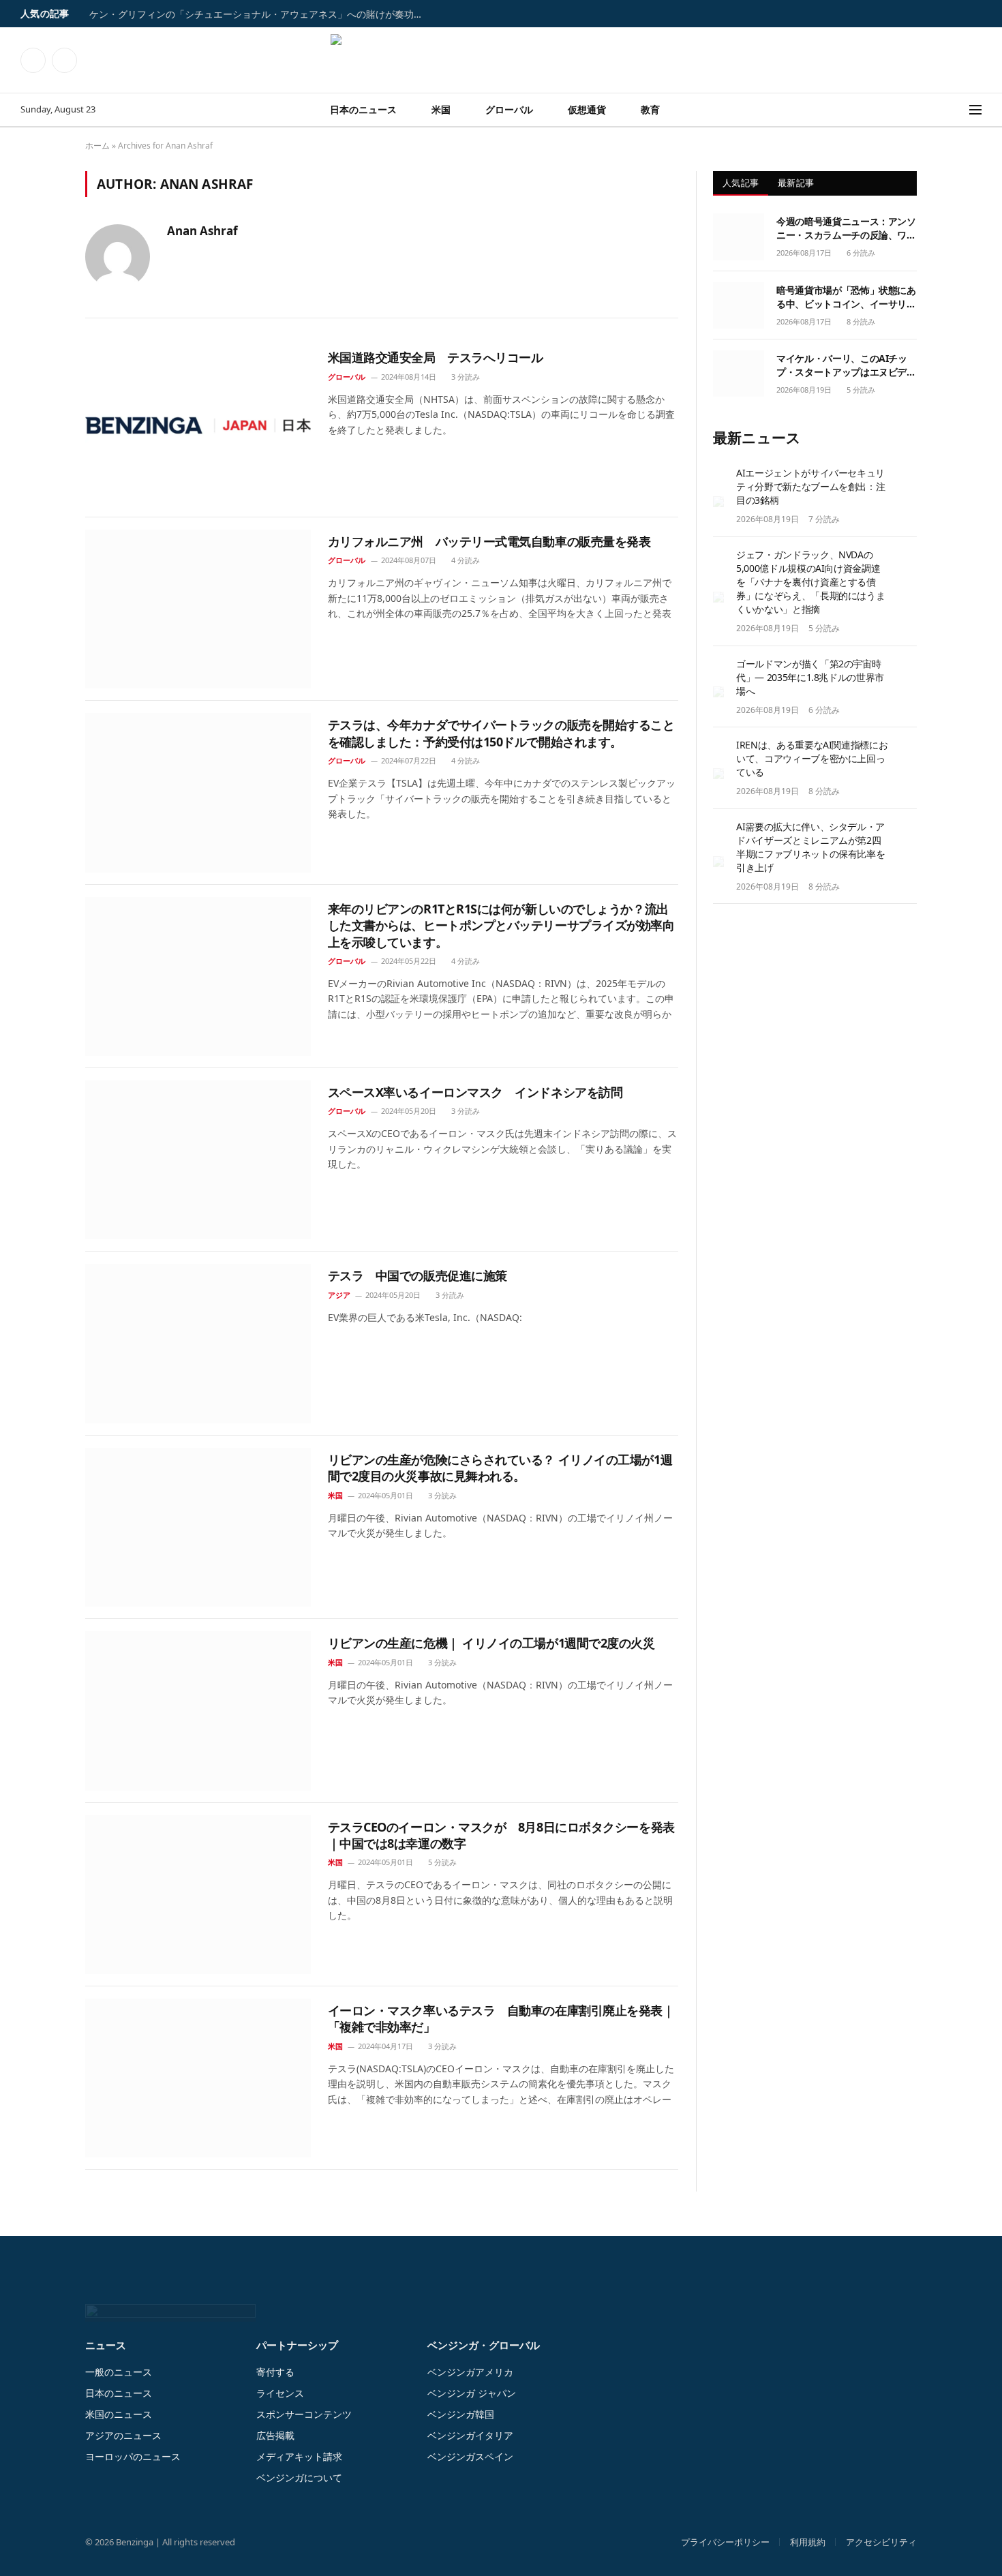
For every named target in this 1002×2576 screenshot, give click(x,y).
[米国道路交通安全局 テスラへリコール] (198, 425)
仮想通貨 (587, 109)
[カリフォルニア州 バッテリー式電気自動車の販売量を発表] (198, 609)
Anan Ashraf (202, 231)
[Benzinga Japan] (501, 60)
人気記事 (741, 183)
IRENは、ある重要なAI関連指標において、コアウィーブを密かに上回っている (812, 758)
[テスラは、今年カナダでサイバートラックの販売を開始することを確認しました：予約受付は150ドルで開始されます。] (198, 792)
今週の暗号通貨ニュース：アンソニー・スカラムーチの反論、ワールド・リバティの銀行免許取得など (846, 228)
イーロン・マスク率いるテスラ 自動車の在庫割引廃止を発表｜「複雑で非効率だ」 (501, 2018)
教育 (650, 109)
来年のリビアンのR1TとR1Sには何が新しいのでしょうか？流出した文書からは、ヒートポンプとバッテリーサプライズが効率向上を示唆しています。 (501, 925)
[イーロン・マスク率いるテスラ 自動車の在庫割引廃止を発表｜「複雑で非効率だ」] (198, 2078)
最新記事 (796, 183)
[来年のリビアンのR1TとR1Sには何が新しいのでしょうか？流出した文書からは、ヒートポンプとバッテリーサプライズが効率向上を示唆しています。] (198, 976)
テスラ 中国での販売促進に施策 (417, 1275)
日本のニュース (363, 109)
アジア (339, 1295)
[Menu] (975, 110)
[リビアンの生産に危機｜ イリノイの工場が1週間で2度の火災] (198, 1711)
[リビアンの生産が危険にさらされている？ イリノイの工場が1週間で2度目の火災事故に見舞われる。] (198, 1527)
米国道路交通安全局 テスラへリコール (436, 357)
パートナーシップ (297, 2345)
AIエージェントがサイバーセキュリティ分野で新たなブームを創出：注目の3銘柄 (810, 486)
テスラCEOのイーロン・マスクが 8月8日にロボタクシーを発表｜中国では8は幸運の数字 (501, 1835)
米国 (441, 109)
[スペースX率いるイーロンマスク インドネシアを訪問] (198, 1160)
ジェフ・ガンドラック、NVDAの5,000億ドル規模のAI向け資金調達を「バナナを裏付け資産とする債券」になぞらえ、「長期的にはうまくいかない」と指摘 (810, 582)
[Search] (960, 110)
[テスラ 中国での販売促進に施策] (198, 1343)
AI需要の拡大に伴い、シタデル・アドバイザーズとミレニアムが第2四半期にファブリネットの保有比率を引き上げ (810, 847)
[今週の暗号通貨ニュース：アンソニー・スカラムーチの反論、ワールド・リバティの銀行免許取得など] (739, 237)
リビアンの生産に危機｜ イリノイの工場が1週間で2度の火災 (491, 1643)
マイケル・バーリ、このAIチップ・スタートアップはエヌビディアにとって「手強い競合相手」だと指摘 (846, 365)
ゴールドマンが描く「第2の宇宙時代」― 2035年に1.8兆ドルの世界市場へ (810, 677)
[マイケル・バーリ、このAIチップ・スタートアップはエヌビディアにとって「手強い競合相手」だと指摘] (739, 374)
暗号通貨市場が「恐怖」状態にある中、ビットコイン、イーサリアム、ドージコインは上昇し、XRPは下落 (846, 297)
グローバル (509, 109)
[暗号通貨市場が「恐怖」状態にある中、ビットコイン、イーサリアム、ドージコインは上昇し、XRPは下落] (739, 305)
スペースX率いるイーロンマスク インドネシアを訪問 (475, 1092)
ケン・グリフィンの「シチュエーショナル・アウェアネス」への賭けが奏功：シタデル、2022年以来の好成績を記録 (260, 14)
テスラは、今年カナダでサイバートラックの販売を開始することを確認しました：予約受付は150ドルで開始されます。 (501, 733)
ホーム (97, 146)
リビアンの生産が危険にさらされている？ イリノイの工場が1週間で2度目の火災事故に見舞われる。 (500, 1468)
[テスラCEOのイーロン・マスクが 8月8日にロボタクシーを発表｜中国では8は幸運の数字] (198, 1895)
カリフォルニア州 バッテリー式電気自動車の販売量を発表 (489, 541)
